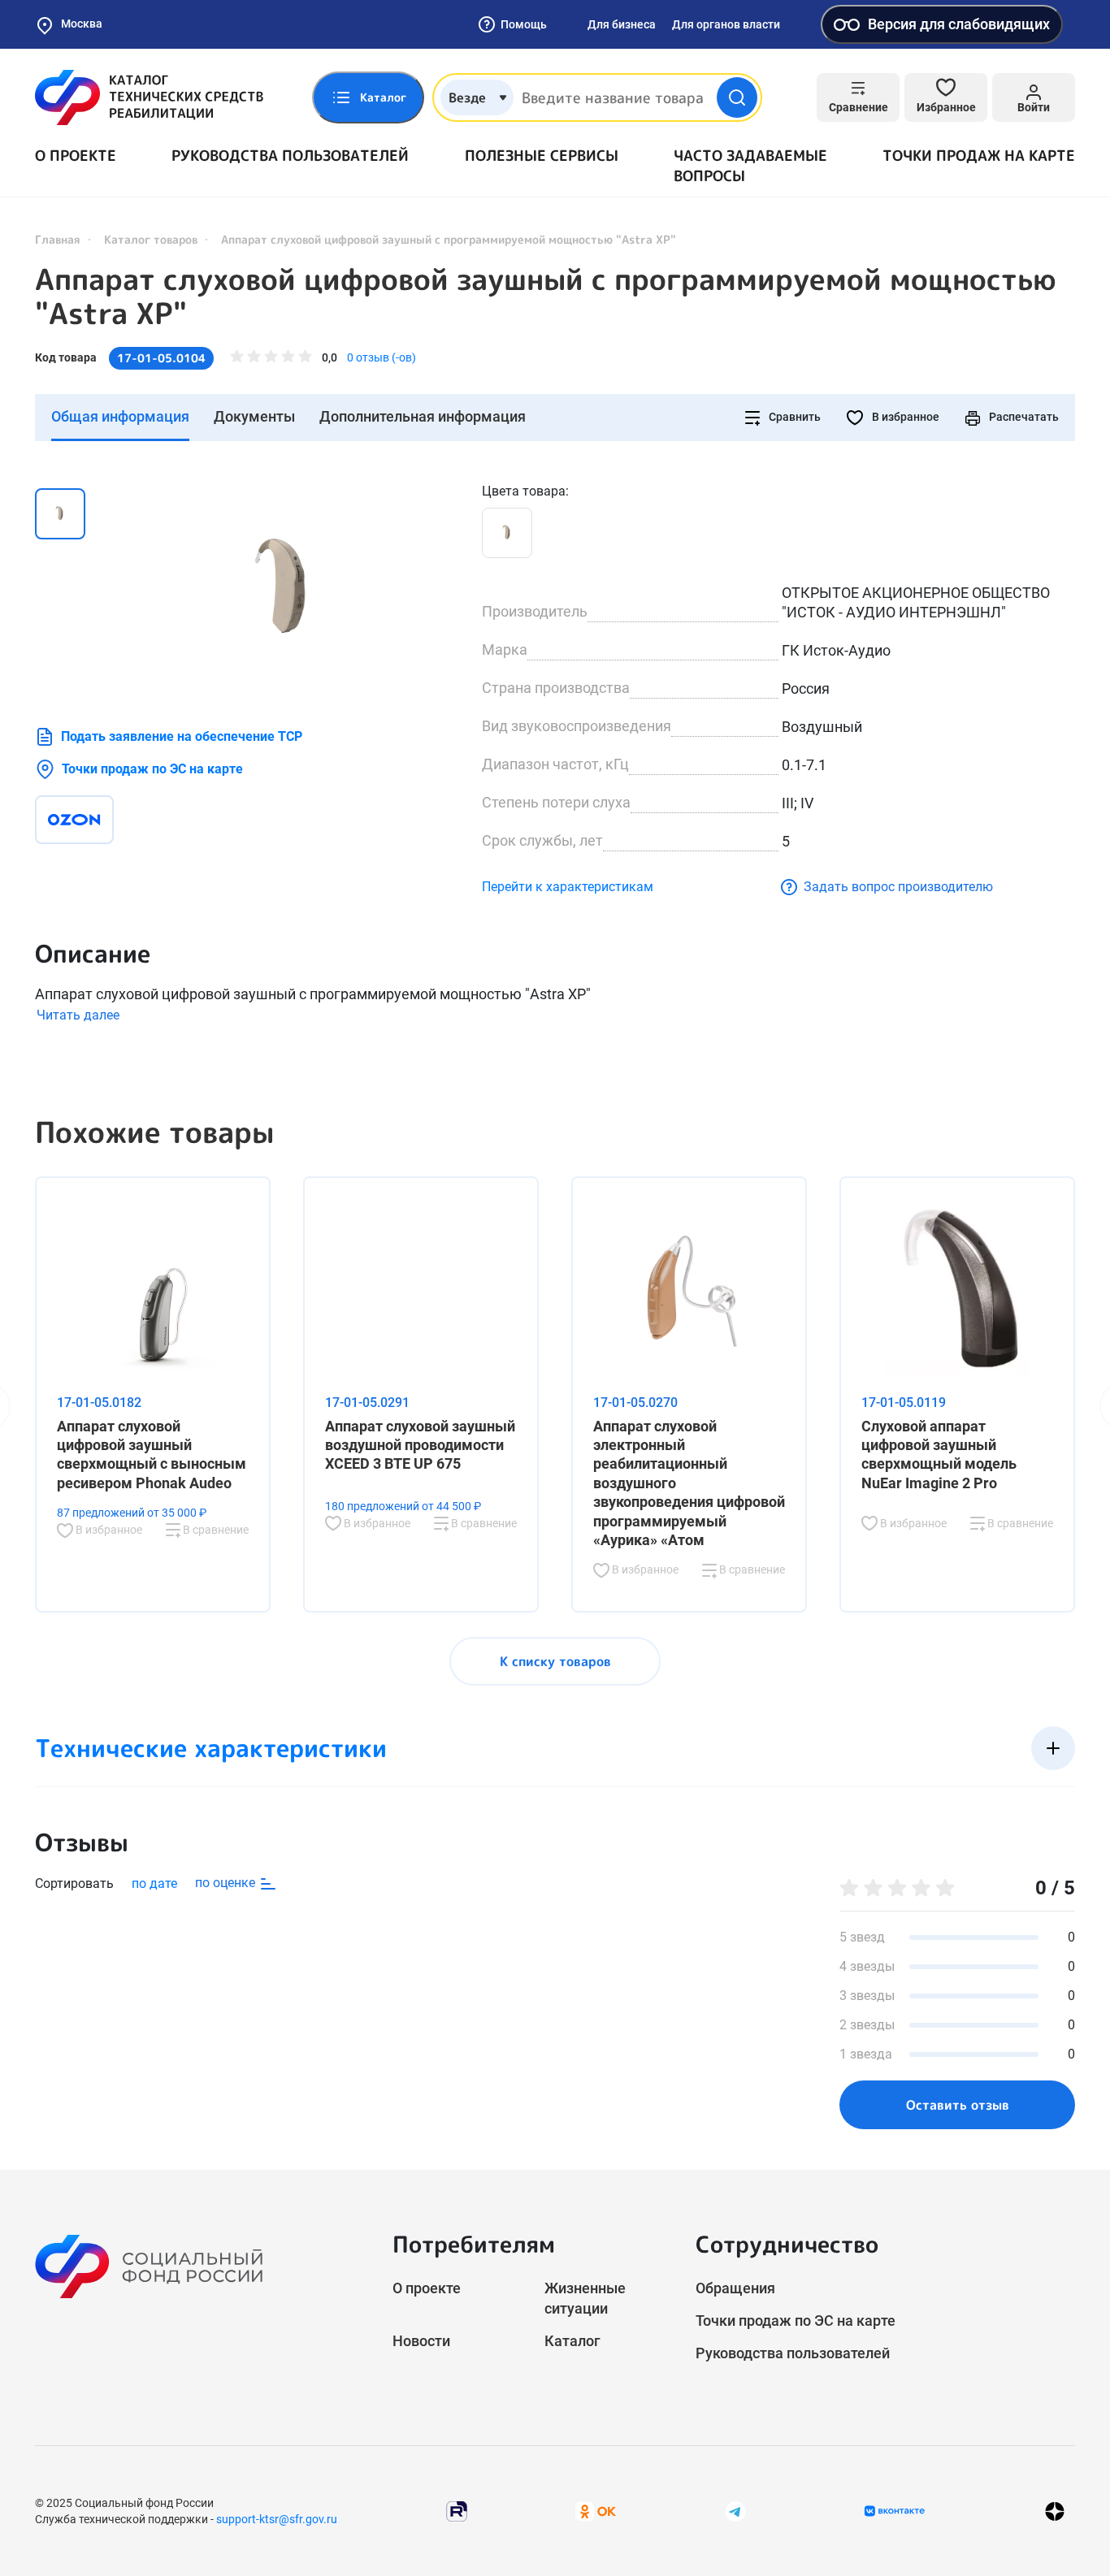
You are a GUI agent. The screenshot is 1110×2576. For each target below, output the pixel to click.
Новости (421, 2341)
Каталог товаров (151, 239)
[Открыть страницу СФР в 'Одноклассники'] (596, 2511)
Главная (58, 239)
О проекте (76, 156)
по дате (154, 1883)
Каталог (572, 2341)
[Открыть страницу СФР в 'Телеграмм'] (735, 2511)
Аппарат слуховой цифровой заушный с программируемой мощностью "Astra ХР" (546, 297)
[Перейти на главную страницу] (149, 97)
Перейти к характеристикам (568, 887)
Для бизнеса (622, 24)
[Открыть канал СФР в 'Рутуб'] (457, 2511)
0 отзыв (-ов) (382, 357)
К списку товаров (555, 1661)
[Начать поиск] (737, 97)
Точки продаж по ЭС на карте (152, 769)
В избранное (904, 417)
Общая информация (120, 416)
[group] (287, 588)
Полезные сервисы (542, 156)
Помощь (524, 24)
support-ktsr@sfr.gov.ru (277, 2519)
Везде (467, 97)
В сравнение (215, 1530)
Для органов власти (726, 24)
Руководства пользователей (290, 156)
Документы (254, 416)
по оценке (227, 1883)
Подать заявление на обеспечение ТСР (182, 736)
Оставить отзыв (958, 2105)
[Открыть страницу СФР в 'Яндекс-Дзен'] (1055, 2511)
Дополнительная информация (423, 416)
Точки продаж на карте (979, 156)
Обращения (735, 2288)
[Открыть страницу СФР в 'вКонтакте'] (895, 2511)
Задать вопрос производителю (898, 887)
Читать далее (78, 1015)
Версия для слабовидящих (959, 24)
